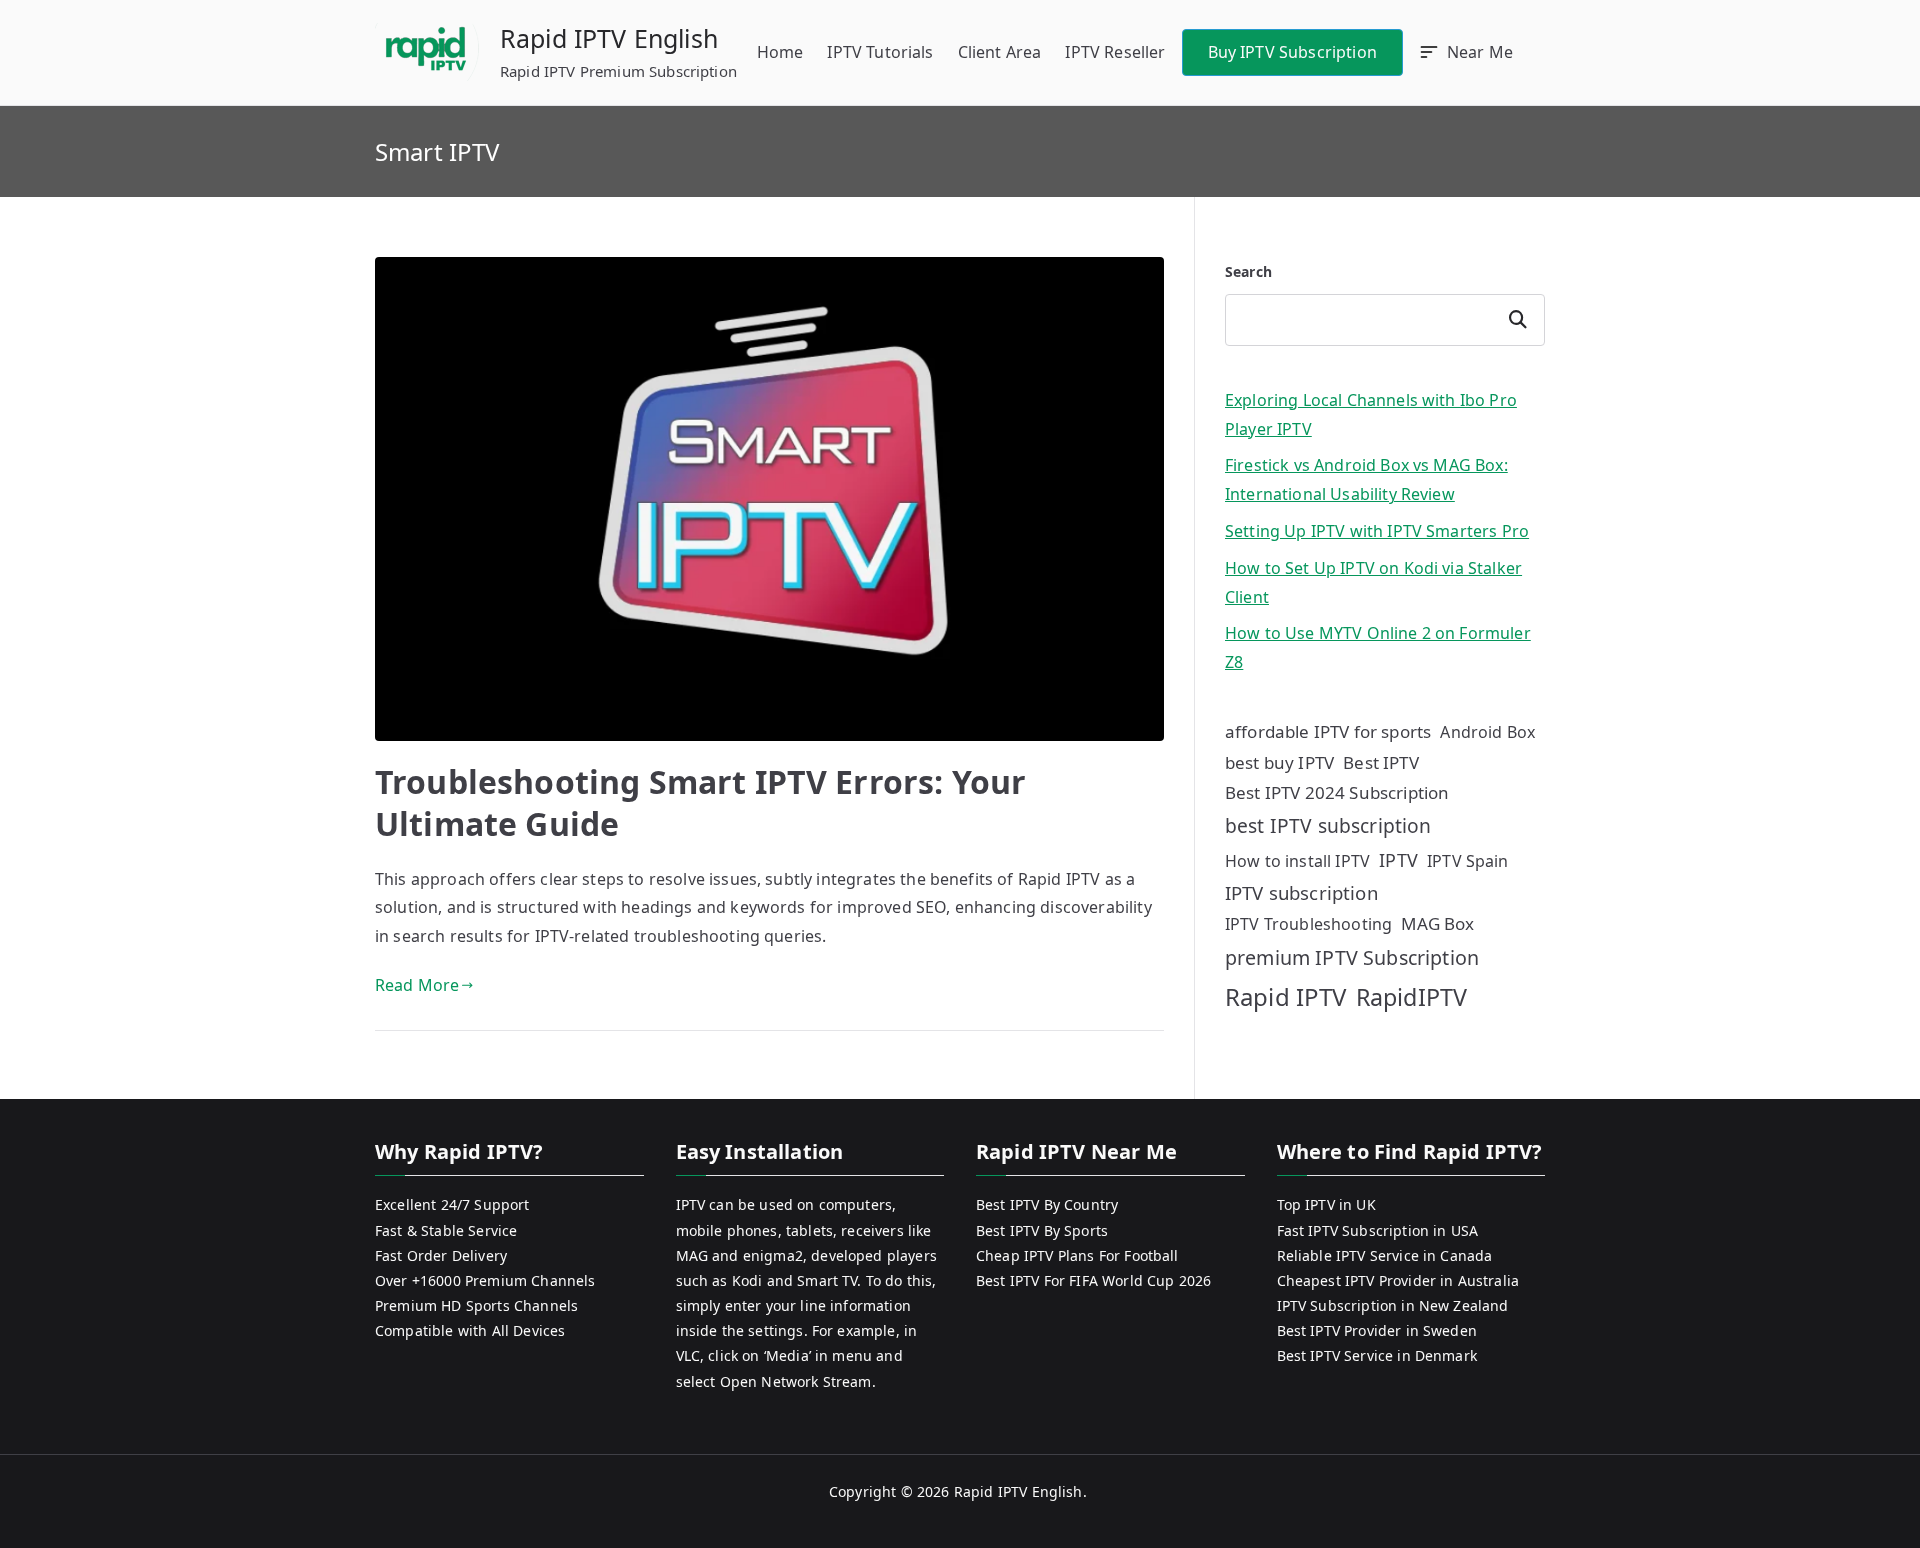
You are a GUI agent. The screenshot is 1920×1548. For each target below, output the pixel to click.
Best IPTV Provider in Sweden (1377, 1330)
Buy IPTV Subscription (1292, 52)
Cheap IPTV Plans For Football (1077, 1255)
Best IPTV (1380, 762)
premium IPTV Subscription (1352, 957)
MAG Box (1437, 923)
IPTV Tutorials (880, 52)
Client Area (1000, 52)
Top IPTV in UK (1326, 1204)
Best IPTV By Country (1047, 1204)
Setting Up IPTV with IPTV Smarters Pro (1377, 531)
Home (780, 52)
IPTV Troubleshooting (1308, 924)
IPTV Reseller (1115, 52)
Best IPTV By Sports (1042, 1230)
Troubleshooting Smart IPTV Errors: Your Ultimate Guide (700, 802)
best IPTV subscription (1328, 825)
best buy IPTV (1279, 762)
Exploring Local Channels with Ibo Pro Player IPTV (1371, 414)
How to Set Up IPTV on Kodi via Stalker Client (1373, 582)
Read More (417, 985)
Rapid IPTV (1286, 996)
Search (1248, 271)
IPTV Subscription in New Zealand (1393, 1305)
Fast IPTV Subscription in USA (1378, 1230)
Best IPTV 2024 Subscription (1337, 792)
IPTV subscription (1301, 892)
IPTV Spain (1468, 861)
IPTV (1398, 860)
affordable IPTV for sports (1328, 731)
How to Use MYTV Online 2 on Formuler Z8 (1378, 647)
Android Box (1487, 732)
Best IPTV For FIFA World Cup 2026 (1093, 1280)
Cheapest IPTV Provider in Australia (1398, 1280)
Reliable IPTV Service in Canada (1385, 1255)
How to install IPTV (1297, 861)
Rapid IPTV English (609, 38)
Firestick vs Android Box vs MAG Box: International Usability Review (1366, 479)
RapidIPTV (1411, 997)
